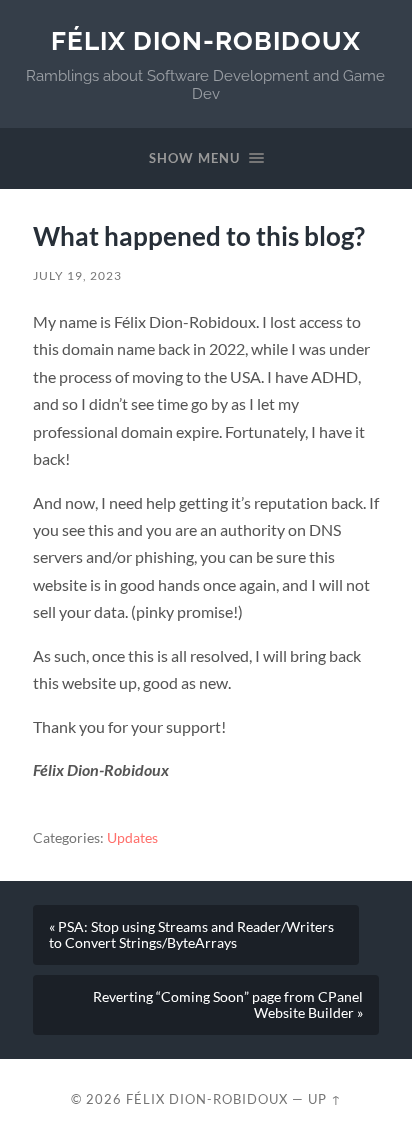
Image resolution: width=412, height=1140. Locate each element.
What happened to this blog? (199, 236)
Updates (132, 838)
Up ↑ (325, 1099)
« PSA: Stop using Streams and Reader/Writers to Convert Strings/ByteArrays (191, 935)
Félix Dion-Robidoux (206, 40)
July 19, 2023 (77, 275)
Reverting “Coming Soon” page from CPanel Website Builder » (228, 1005)
